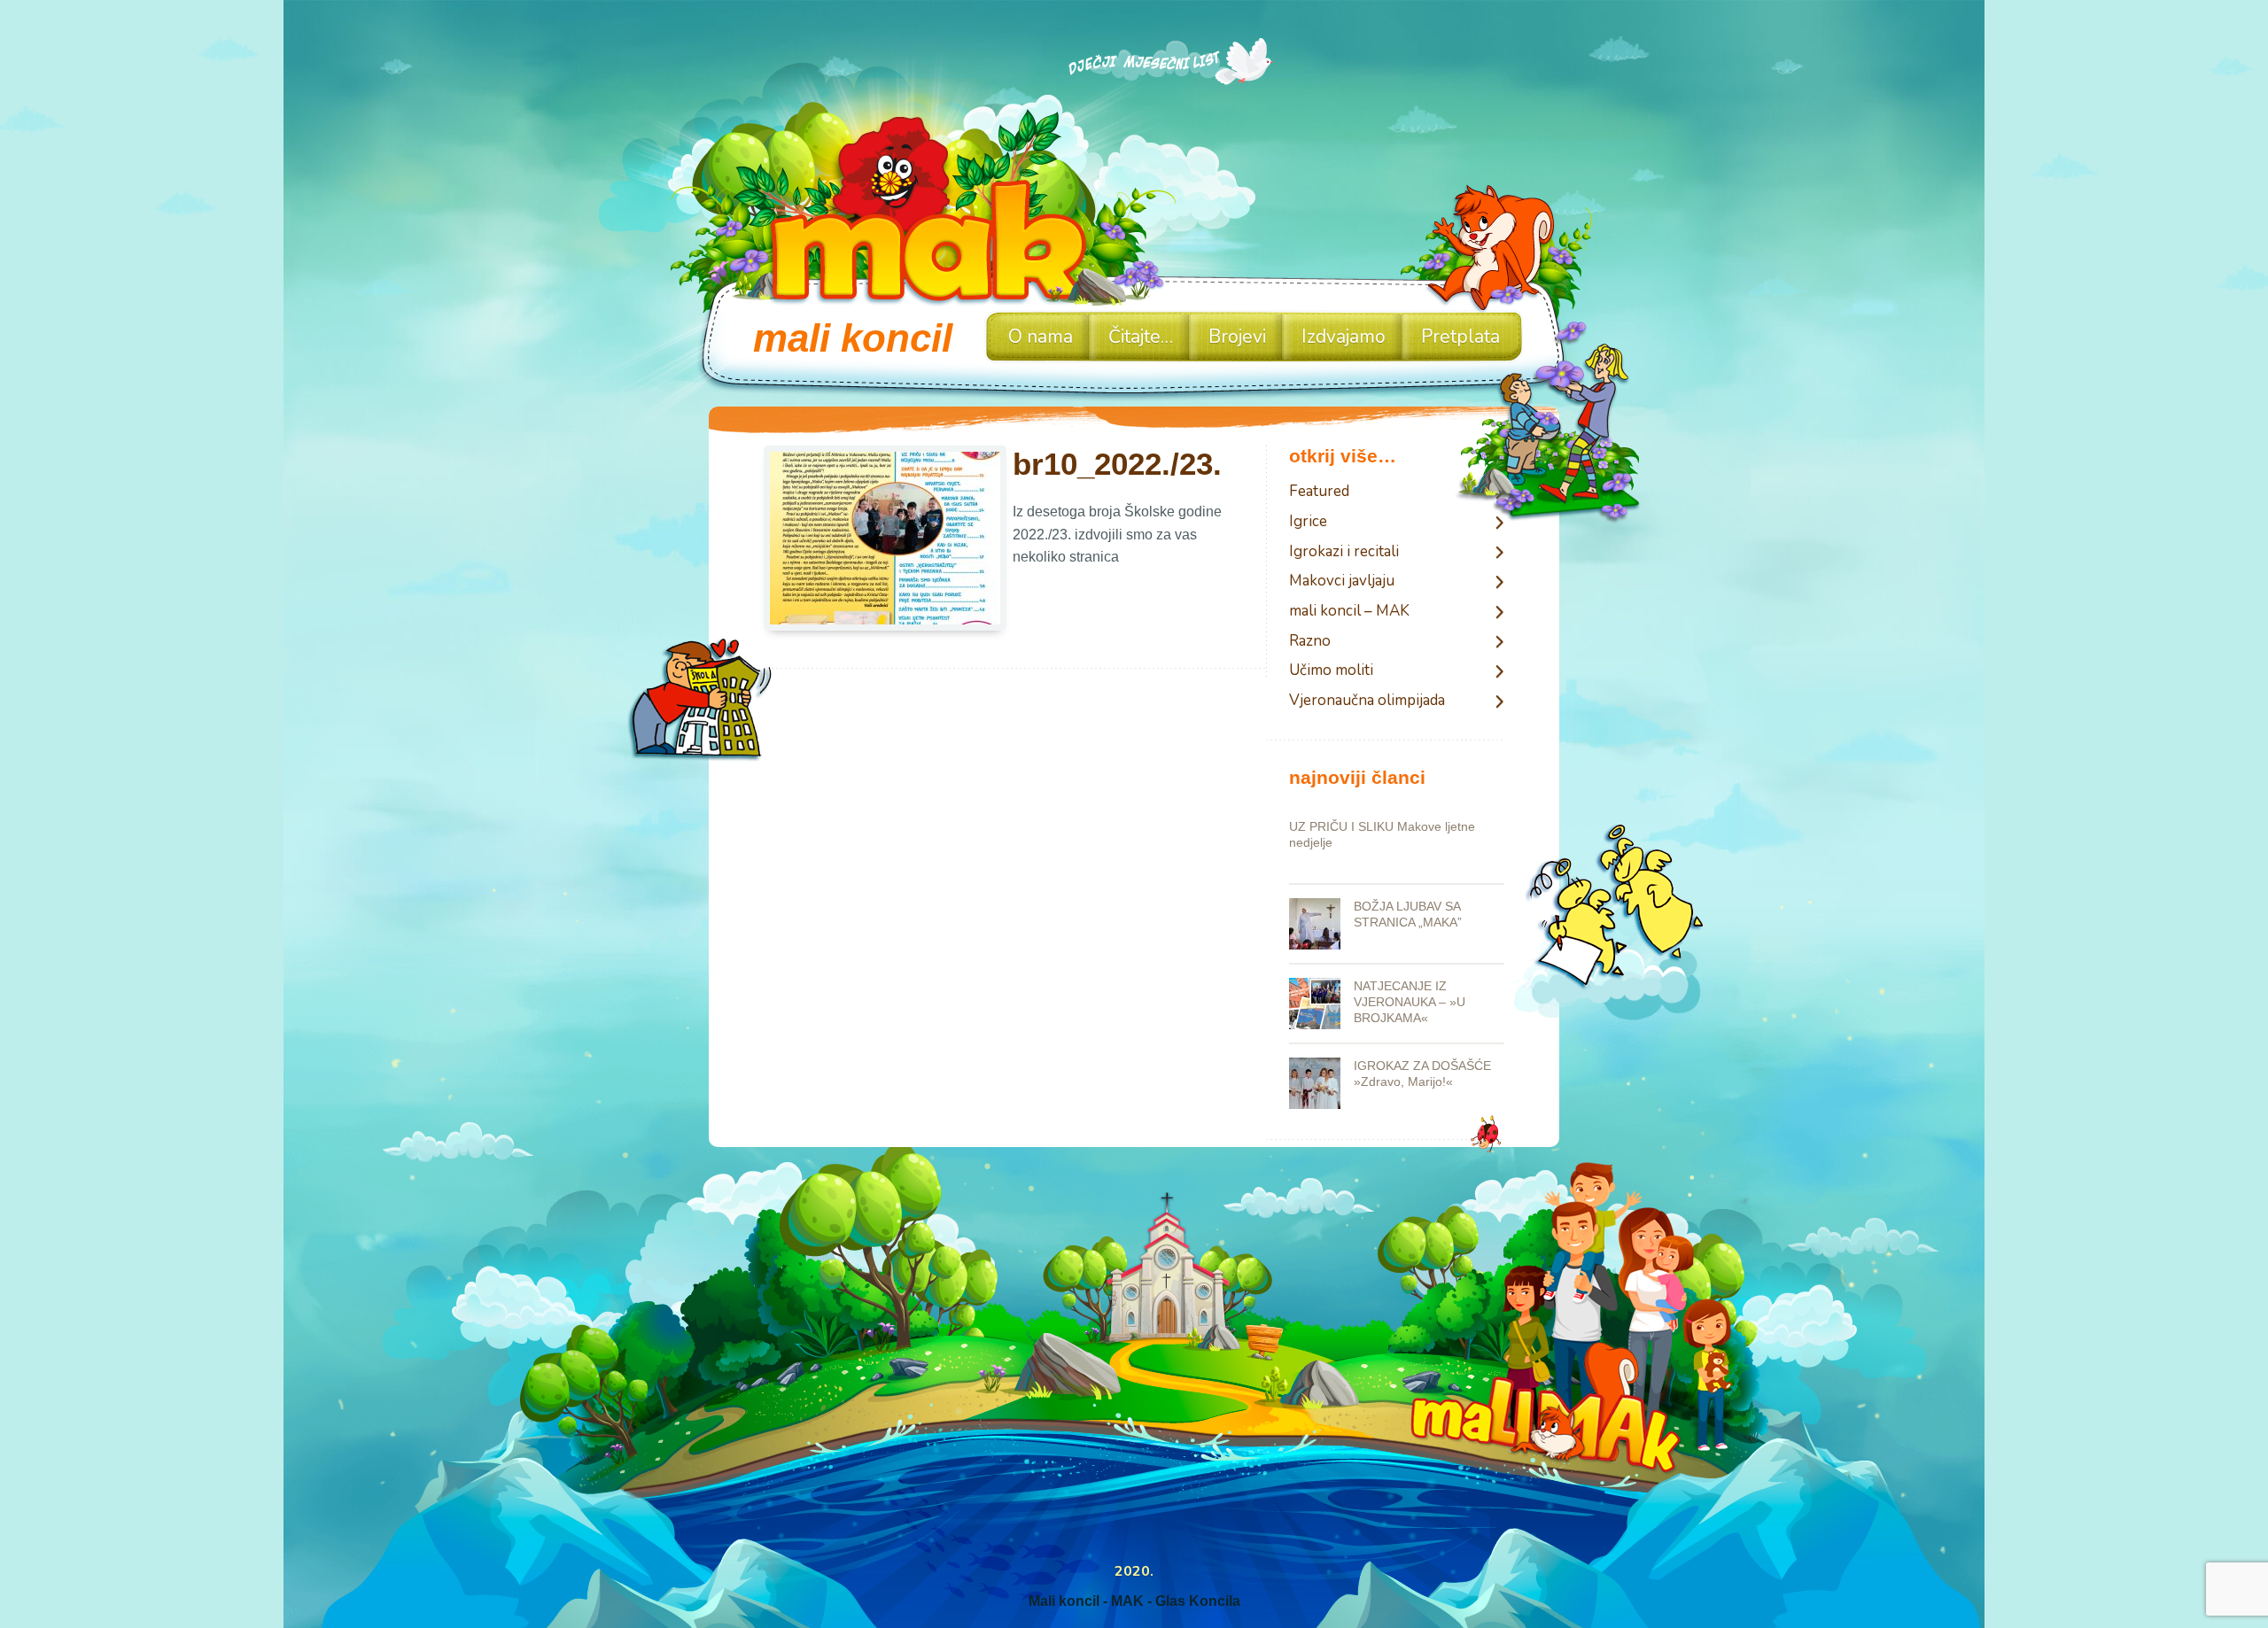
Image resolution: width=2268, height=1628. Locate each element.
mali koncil (853, 338)
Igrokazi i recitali (1344, 552)
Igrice (1308, 522)
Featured (1319, 492)
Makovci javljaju (1342, 581)
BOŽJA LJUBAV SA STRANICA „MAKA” (1408, 914)
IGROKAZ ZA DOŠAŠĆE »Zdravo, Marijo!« (1422, 1074)
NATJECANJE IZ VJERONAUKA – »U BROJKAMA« (1410, 1002)
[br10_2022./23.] (885, 541)
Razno (1310, 642)
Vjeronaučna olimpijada (1367, 701)
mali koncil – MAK (1349, 612)
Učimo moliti (1331, 671)
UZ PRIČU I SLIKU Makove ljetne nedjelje (1382, 834)
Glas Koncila (1198, 1601)
